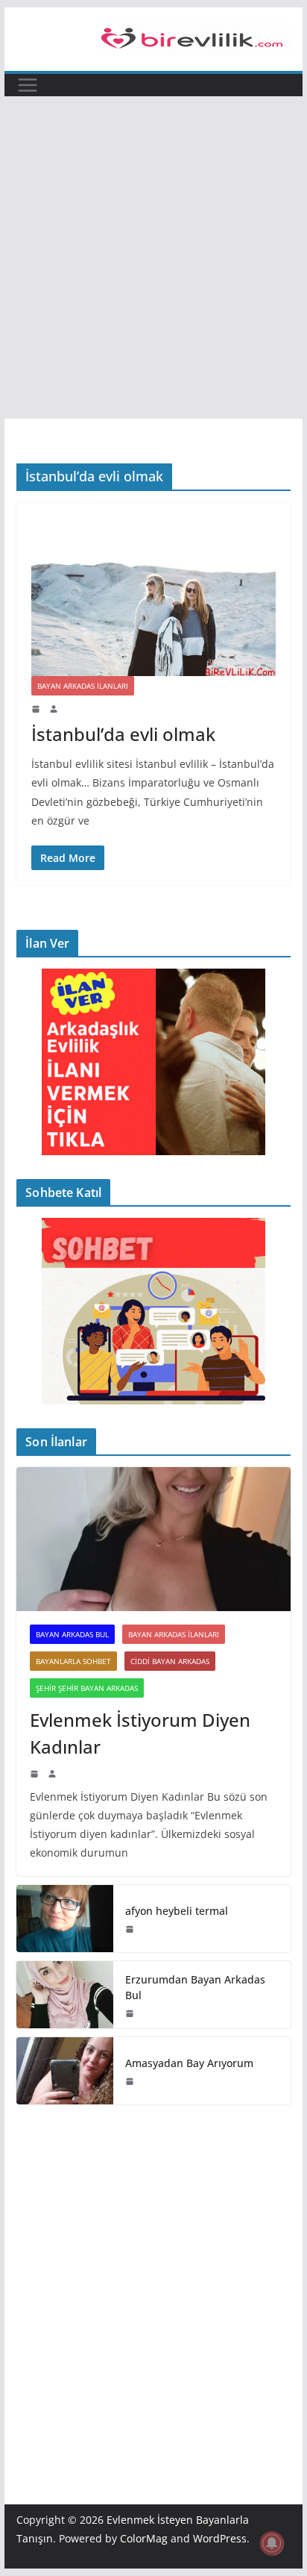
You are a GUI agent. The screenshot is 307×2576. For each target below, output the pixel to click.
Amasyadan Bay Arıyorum (189, 2063)
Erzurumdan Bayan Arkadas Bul (195, 1987)
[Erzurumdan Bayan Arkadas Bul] (65, 1995)
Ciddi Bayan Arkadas (170, 1661)
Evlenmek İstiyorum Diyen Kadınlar (140, 1733)
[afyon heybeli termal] (65, 1919)
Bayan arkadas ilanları (83, 686)
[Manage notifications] (272, 2543)
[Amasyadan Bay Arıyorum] (65, 2071)
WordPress (220, 2538)
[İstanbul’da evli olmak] (153, 597)
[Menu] (28, 85)
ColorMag (144, 2538)
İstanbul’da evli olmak (123, 734)
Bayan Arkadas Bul (72, 1634)
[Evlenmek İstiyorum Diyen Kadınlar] (153, 1539)
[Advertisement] (153, 257)
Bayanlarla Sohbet (73, 1661)
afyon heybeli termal (177, 1911)
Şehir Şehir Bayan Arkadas (87, 1688)
